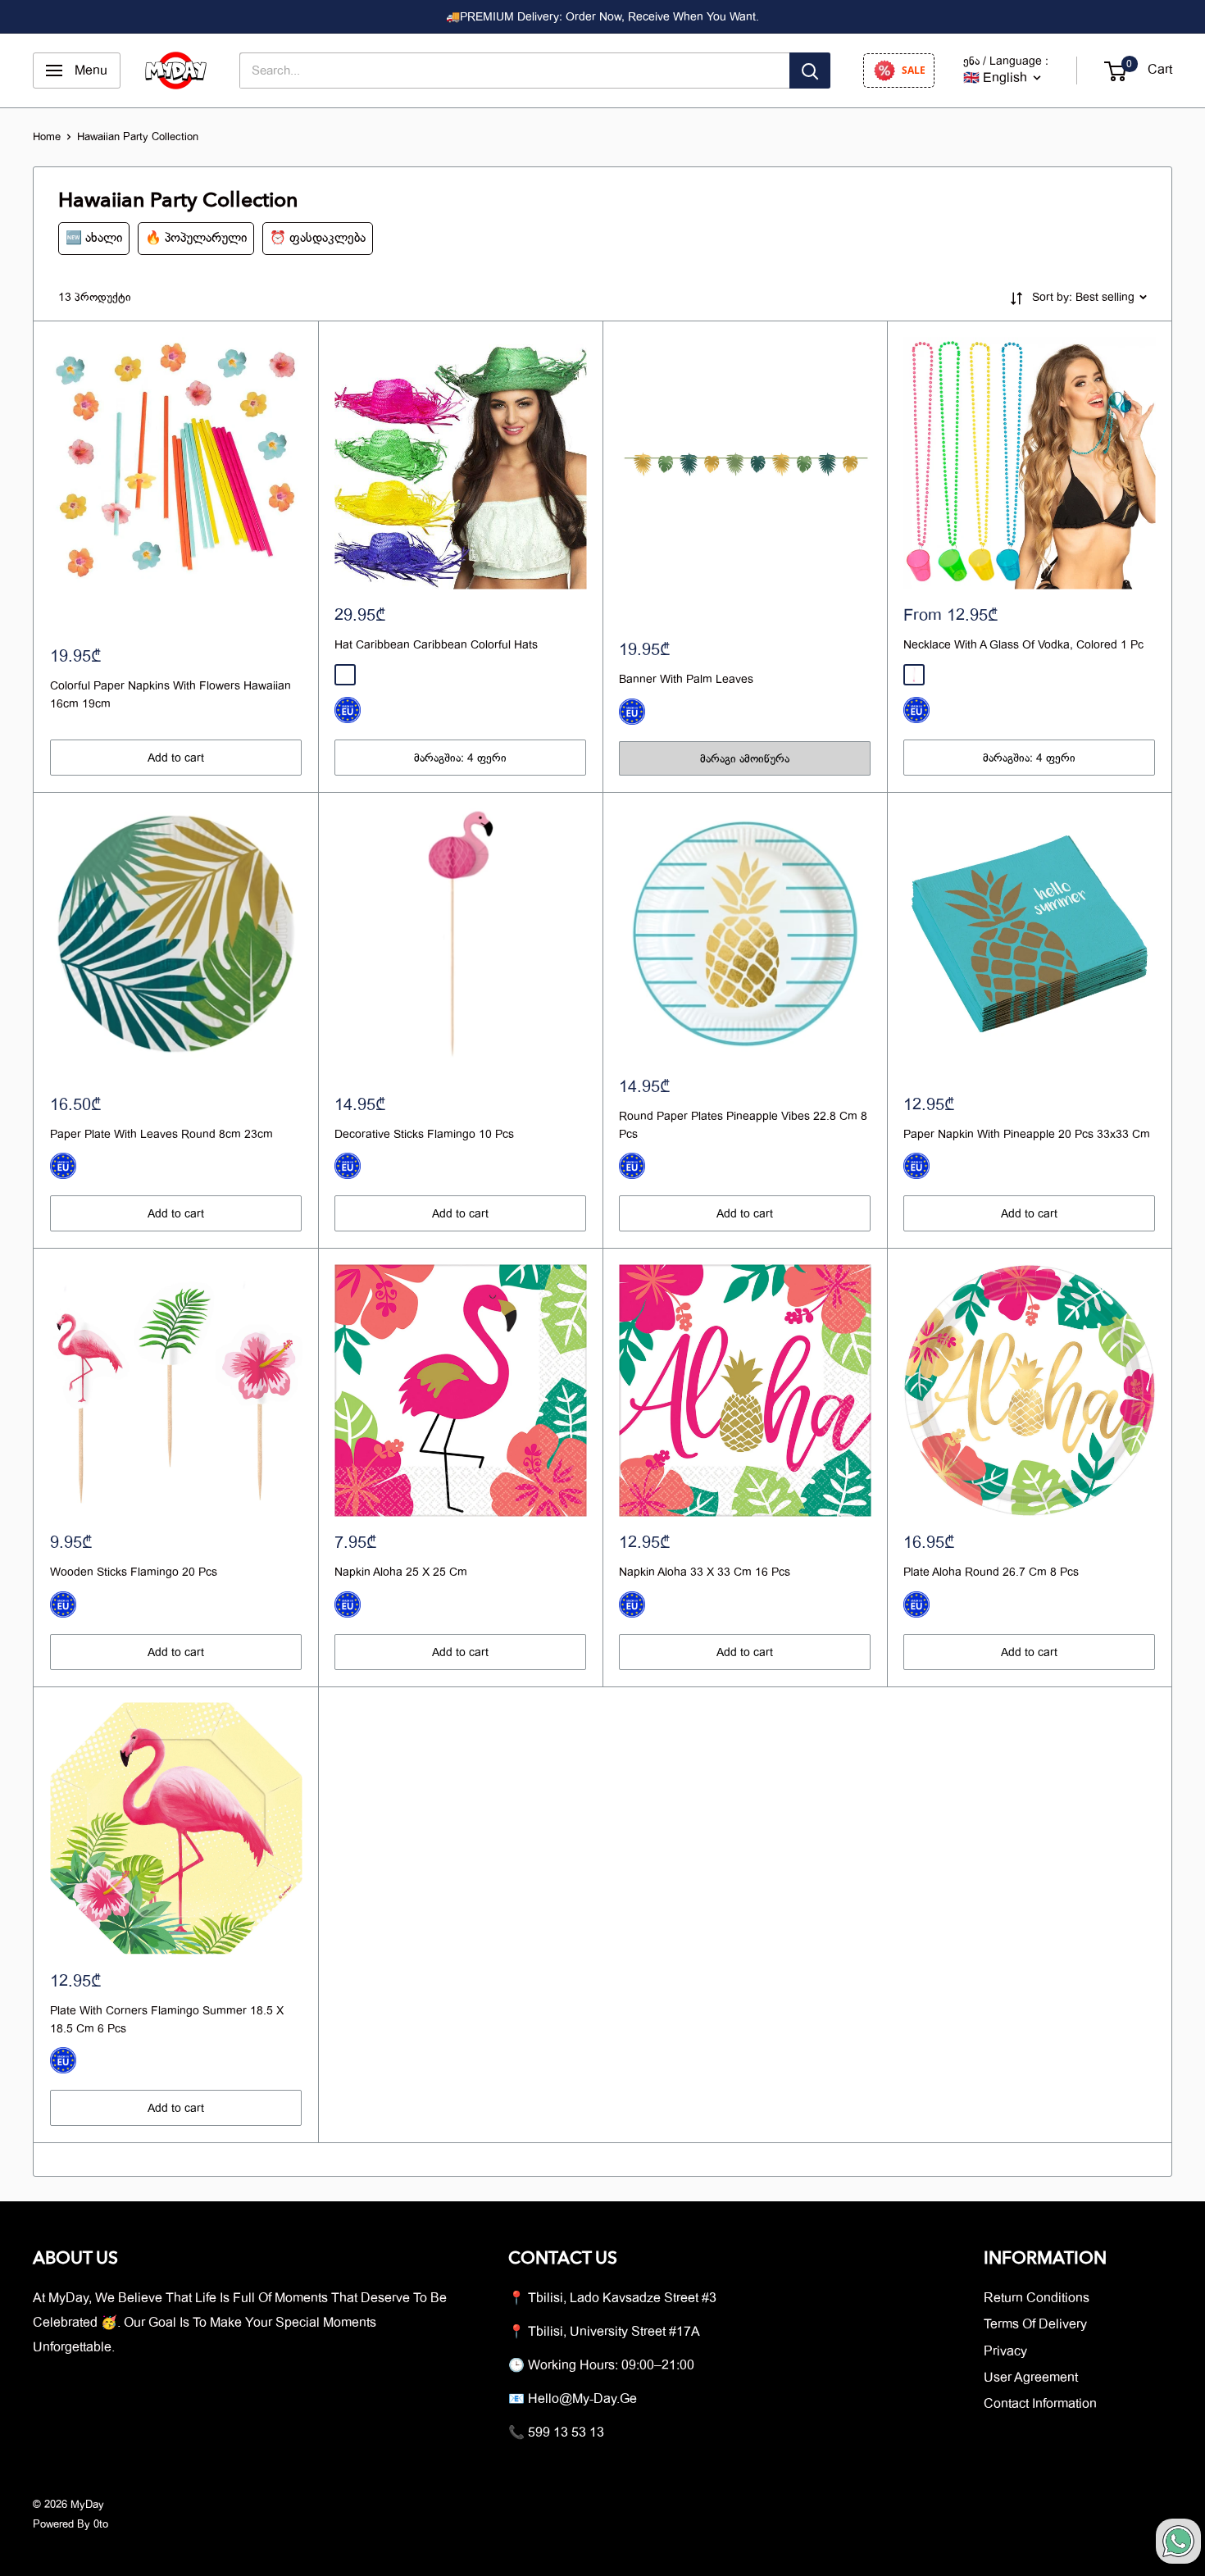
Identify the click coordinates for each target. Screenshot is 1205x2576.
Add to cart (176, 758)
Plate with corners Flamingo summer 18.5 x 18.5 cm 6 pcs (167, 2019)
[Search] (810, 71)
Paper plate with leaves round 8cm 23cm (161, 1134)
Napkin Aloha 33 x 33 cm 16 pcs (705, 1572)
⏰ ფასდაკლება (318, 238)
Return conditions (1037, 2298)
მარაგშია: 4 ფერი (460, 758)
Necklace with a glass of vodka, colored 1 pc (1023, 644)
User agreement (1031, 2378)
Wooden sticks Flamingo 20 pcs (134, 1572)
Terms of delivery (1035, 2324)
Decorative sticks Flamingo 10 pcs (424, 1134)
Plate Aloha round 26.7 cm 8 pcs (991, 1572)
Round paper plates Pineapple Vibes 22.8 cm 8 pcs (743, 1125)
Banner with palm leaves (686, 679)
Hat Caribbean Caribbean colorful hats (436, 644)
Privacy (1005, 2351)
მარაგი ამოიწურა (745, 758)
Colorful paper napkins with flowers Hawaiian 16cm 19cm (171, 694)
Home (47, 137)
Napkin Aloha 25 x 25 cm (401, 1572)
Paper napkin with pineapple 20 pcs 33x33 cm (1027, 1134)
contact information (1040, 2404)
